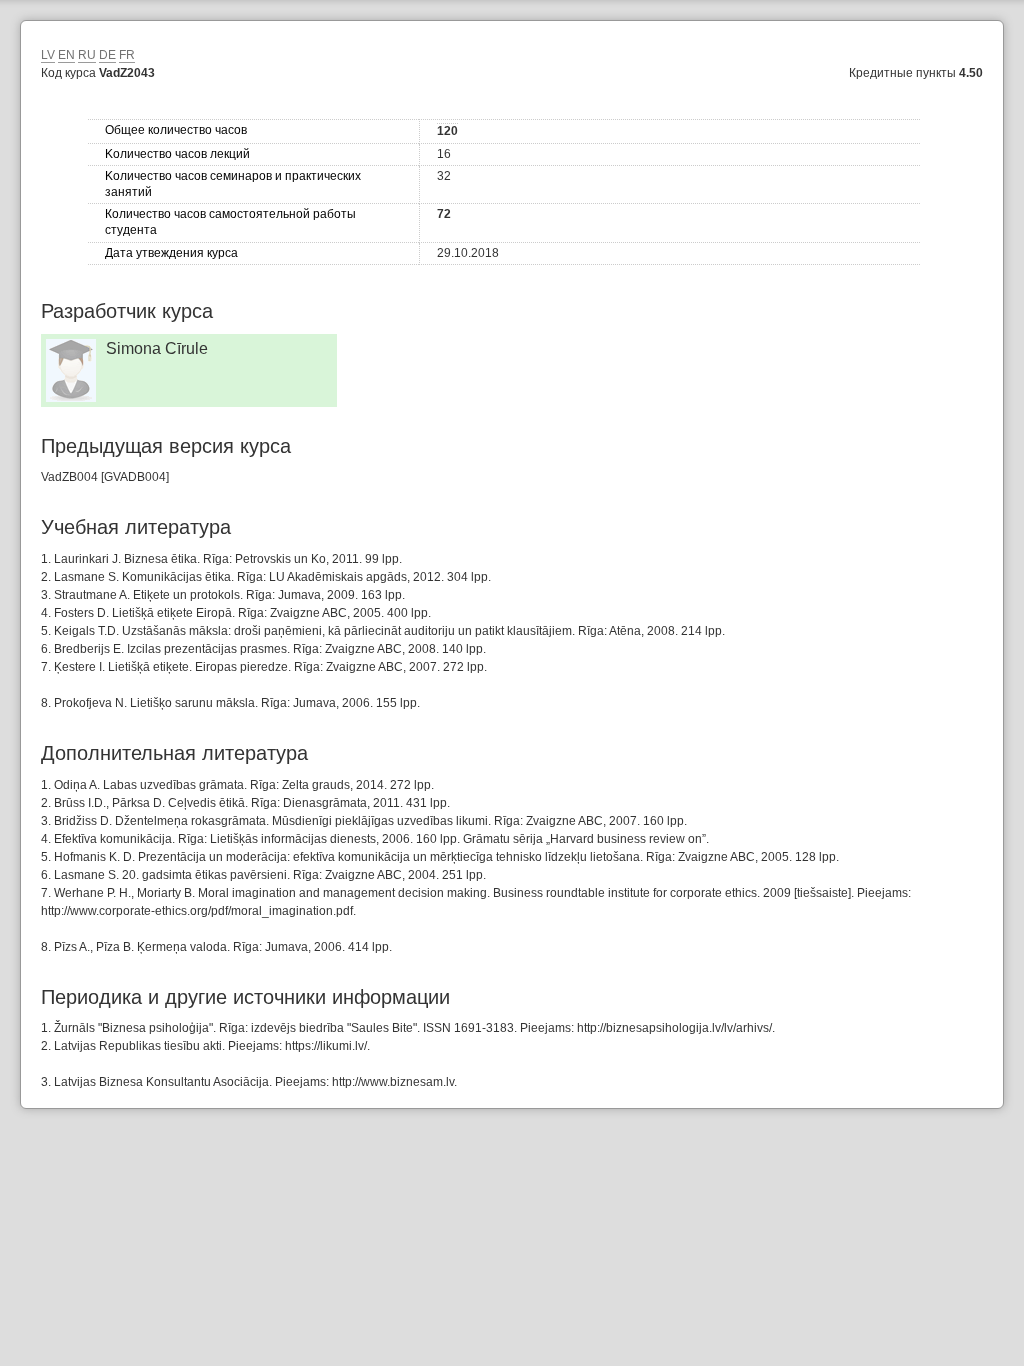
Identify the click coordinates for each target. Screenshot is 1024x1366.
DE (107, 55)
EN (66, 55)
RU (87, 55)
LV (48, 55)
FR (127, 55)
